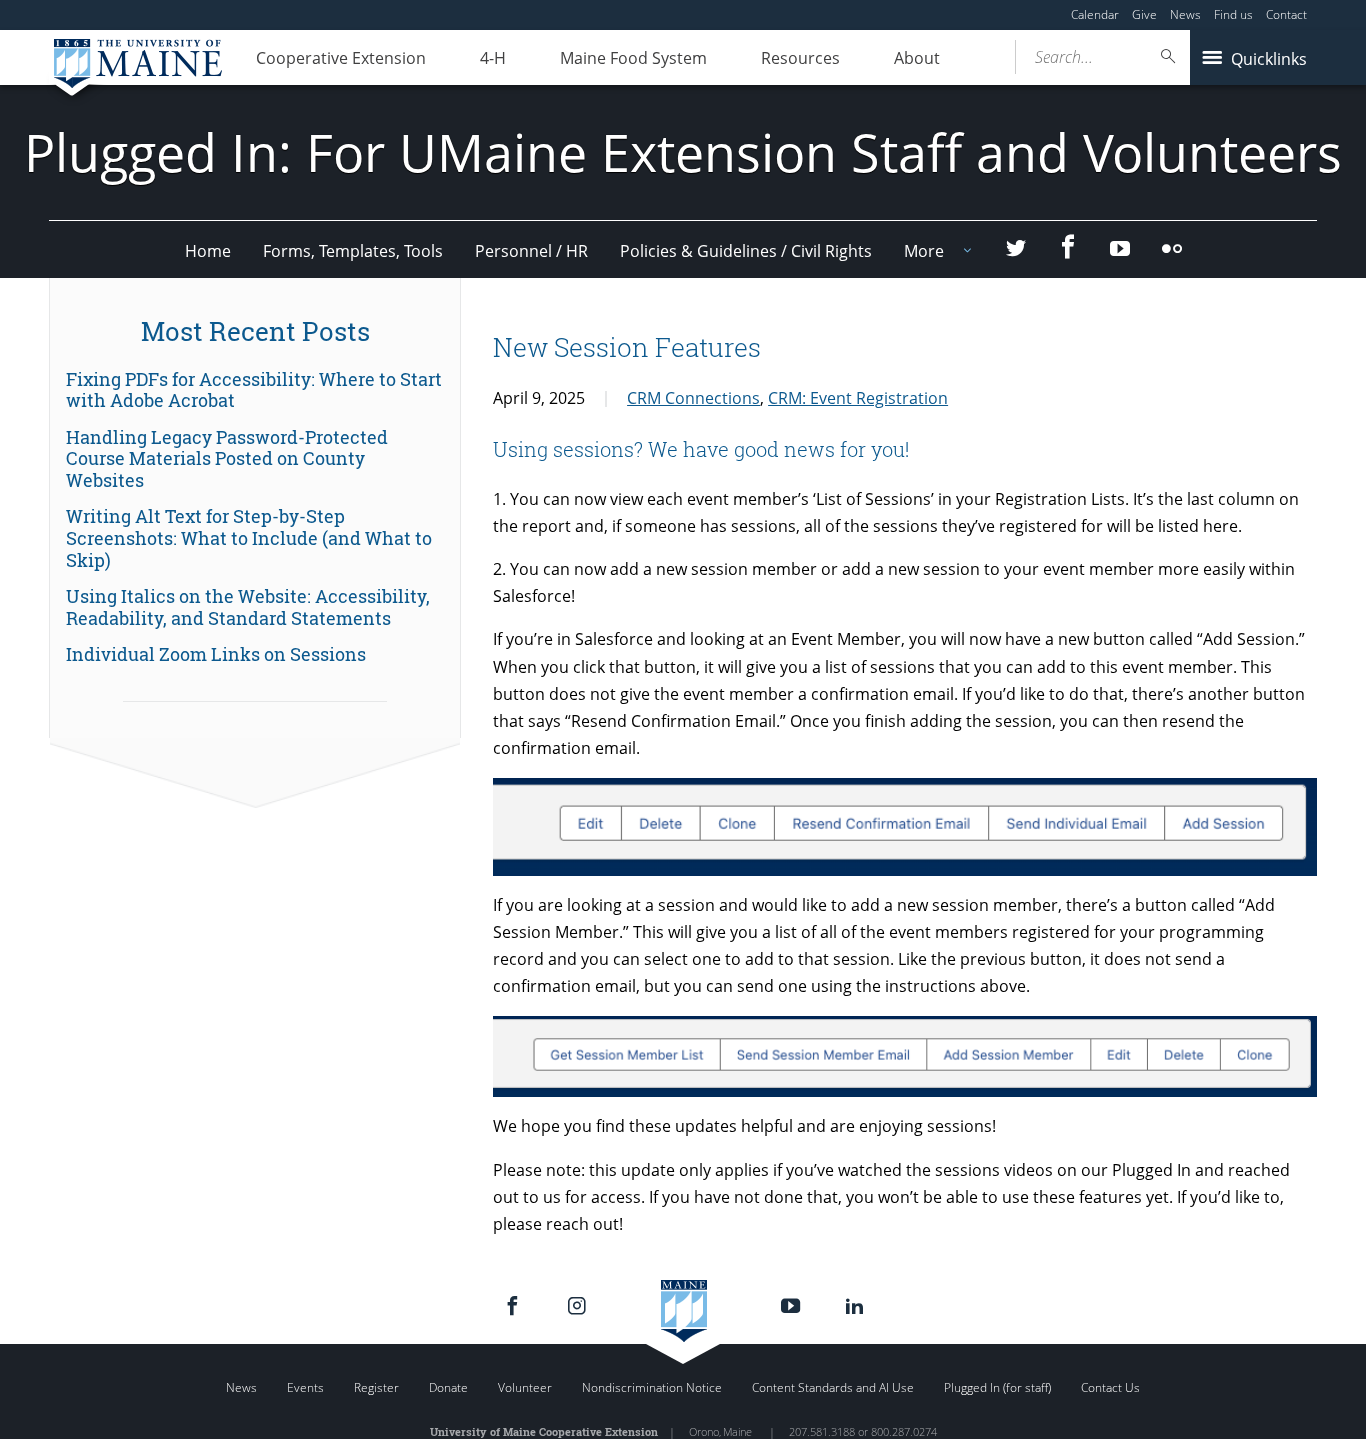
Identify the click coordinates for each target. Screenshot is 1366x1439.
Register (376, 1387)
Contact (1286, 14)
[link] (255, 390)
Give (1144, 14)
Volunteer (525, 1387)
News (1185, 14)
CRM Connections (693, 398)
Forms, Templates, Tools (353, 251)
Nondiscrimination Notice (652, 1387)
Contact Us (1110, 1387)
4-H (493, 58)
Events (305, 1387)
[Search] (1169, 56)
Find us (1233, 14)
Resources (800, 58)
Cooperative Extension (341, 58)
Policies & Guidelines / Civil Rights (746, 251)
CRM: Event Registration (858, 398)
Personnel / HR (531, 251)
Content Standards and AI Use (833, 1387)
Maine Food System (633, 58)
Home (208, 251)
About (917, 58)
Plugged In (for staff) (997, 1387)
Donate (448, 1387)
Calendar (1095, 14)
